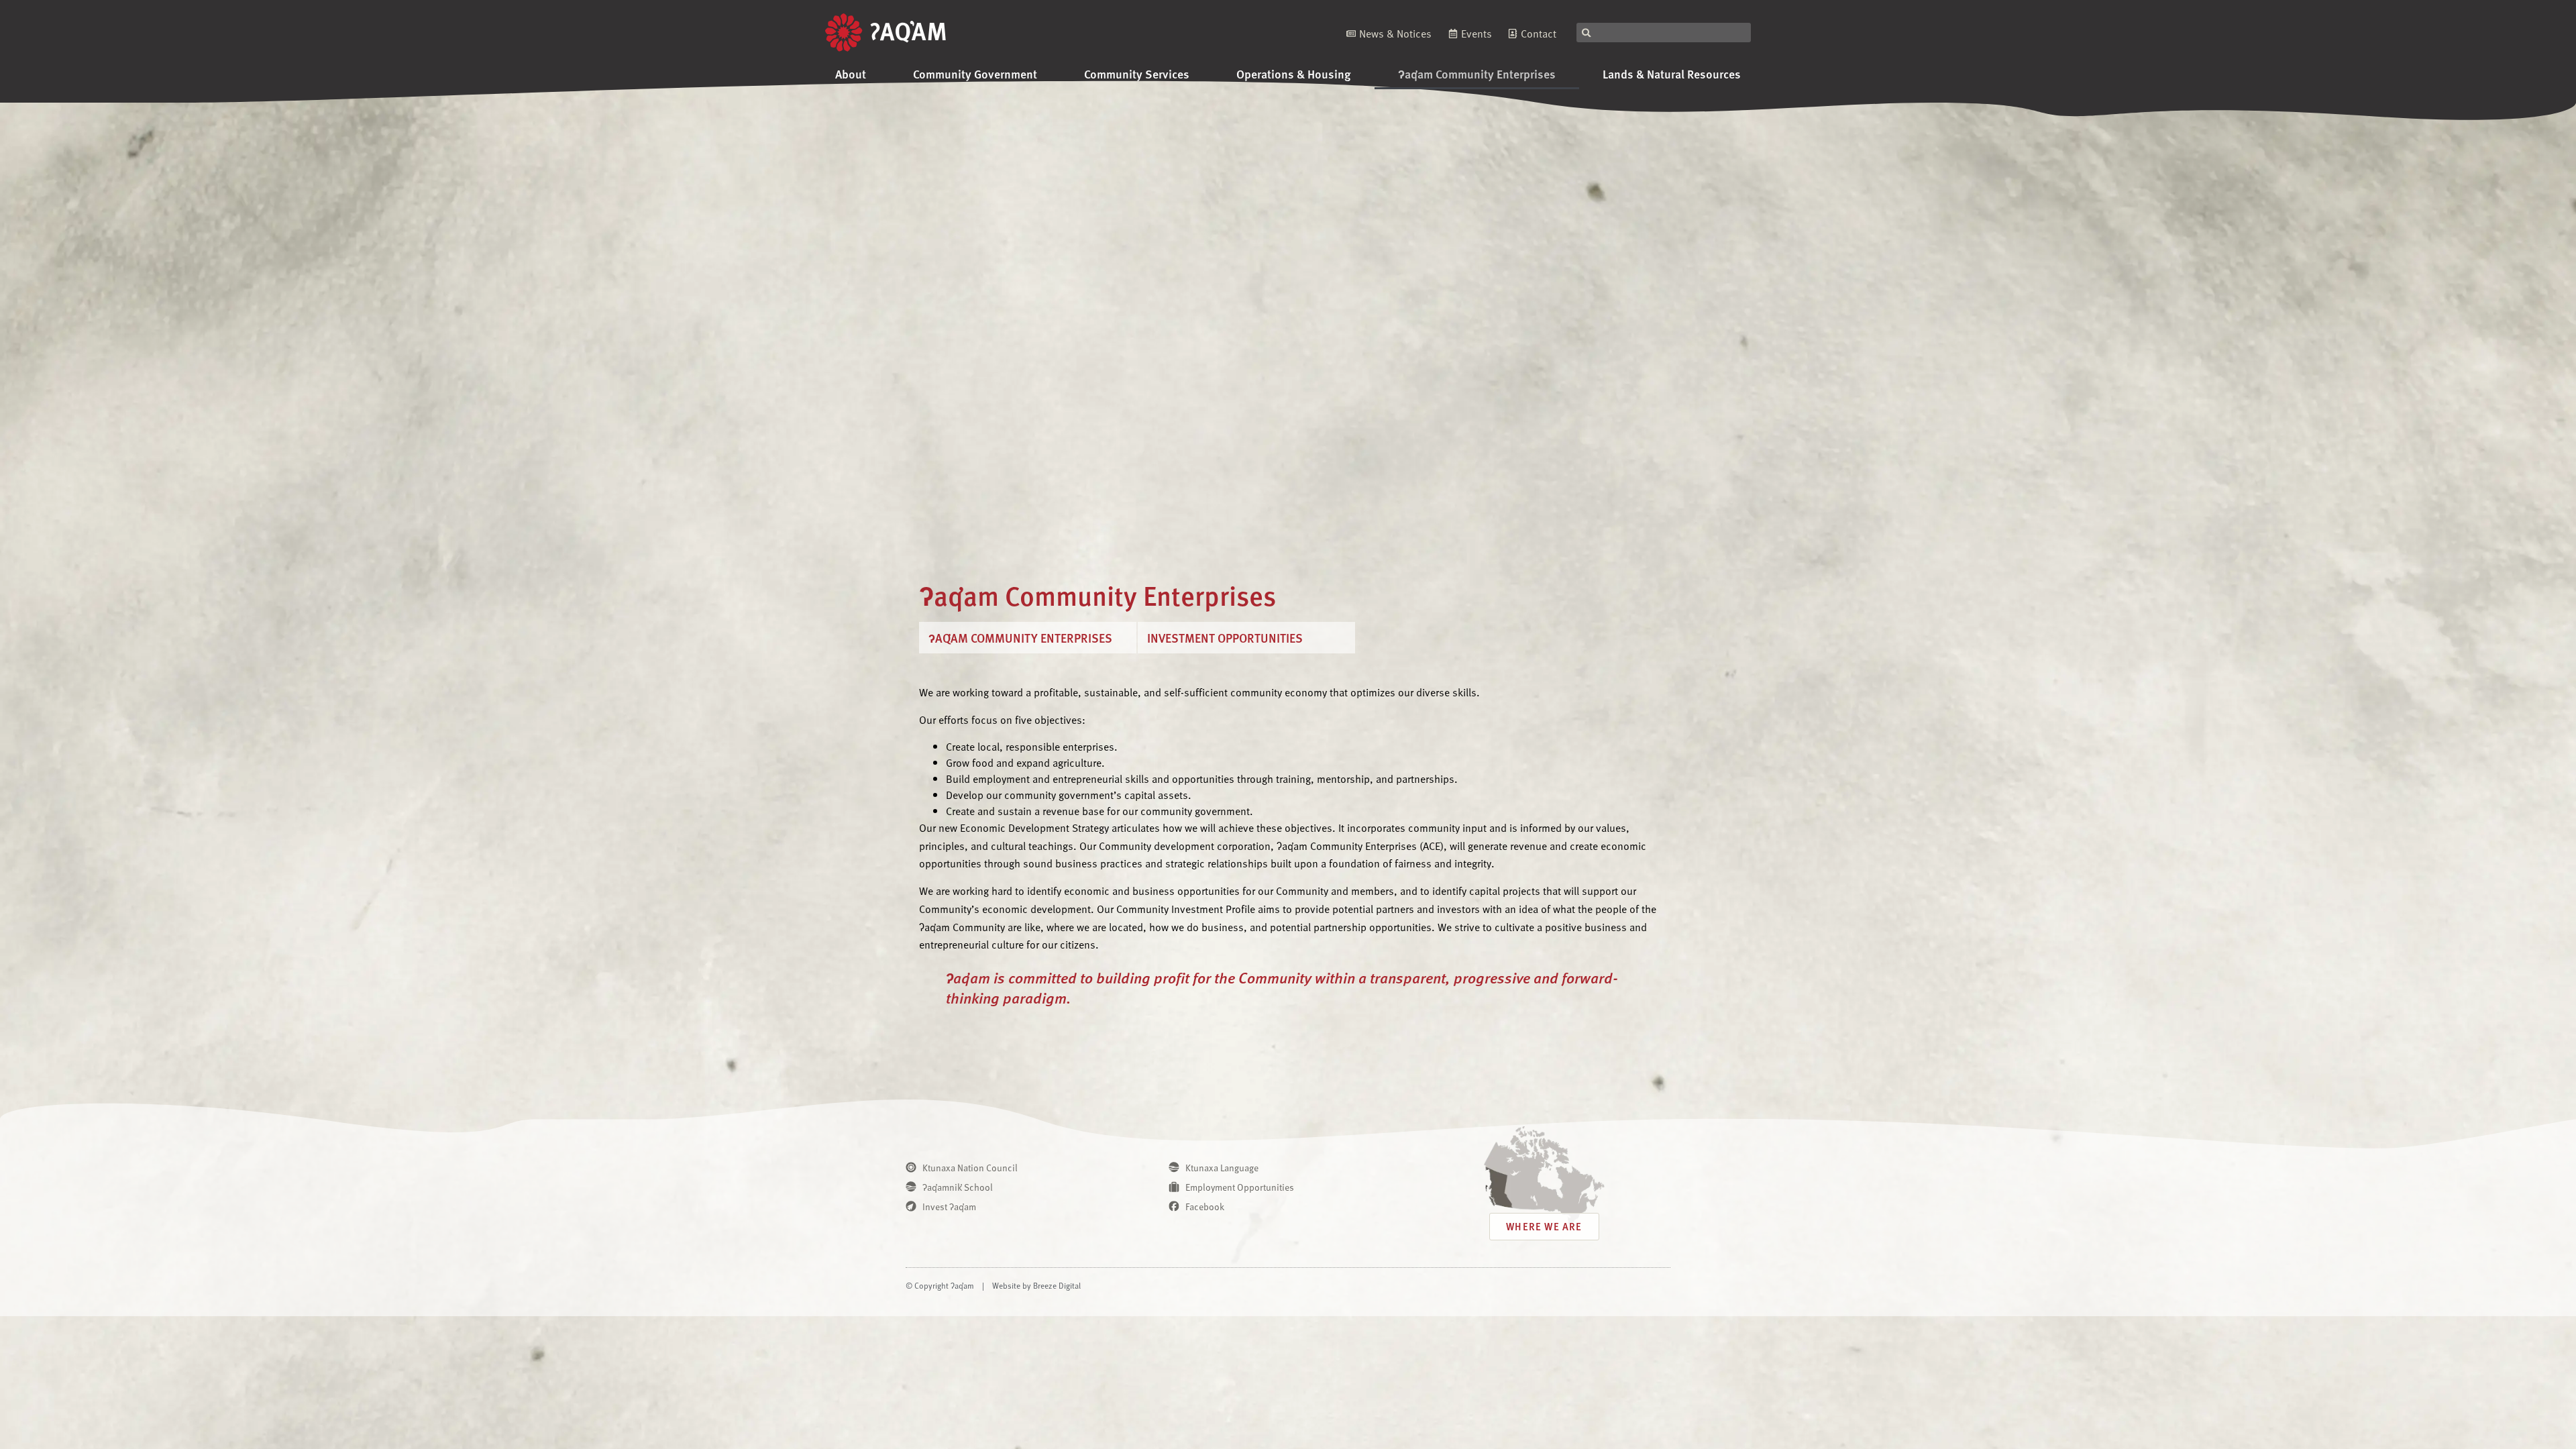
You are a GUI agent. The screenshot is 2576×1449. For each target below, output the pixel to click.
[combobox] (1664, 33)
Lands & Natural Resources (1672, 73)
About (851, 73)
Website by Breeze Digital (1036, 1285)
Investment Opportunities (1225, 638)
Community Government (975, 73)
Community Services (1137, 73)
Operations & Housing (1294, 73)
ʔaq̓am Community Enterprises (1477, 73)
